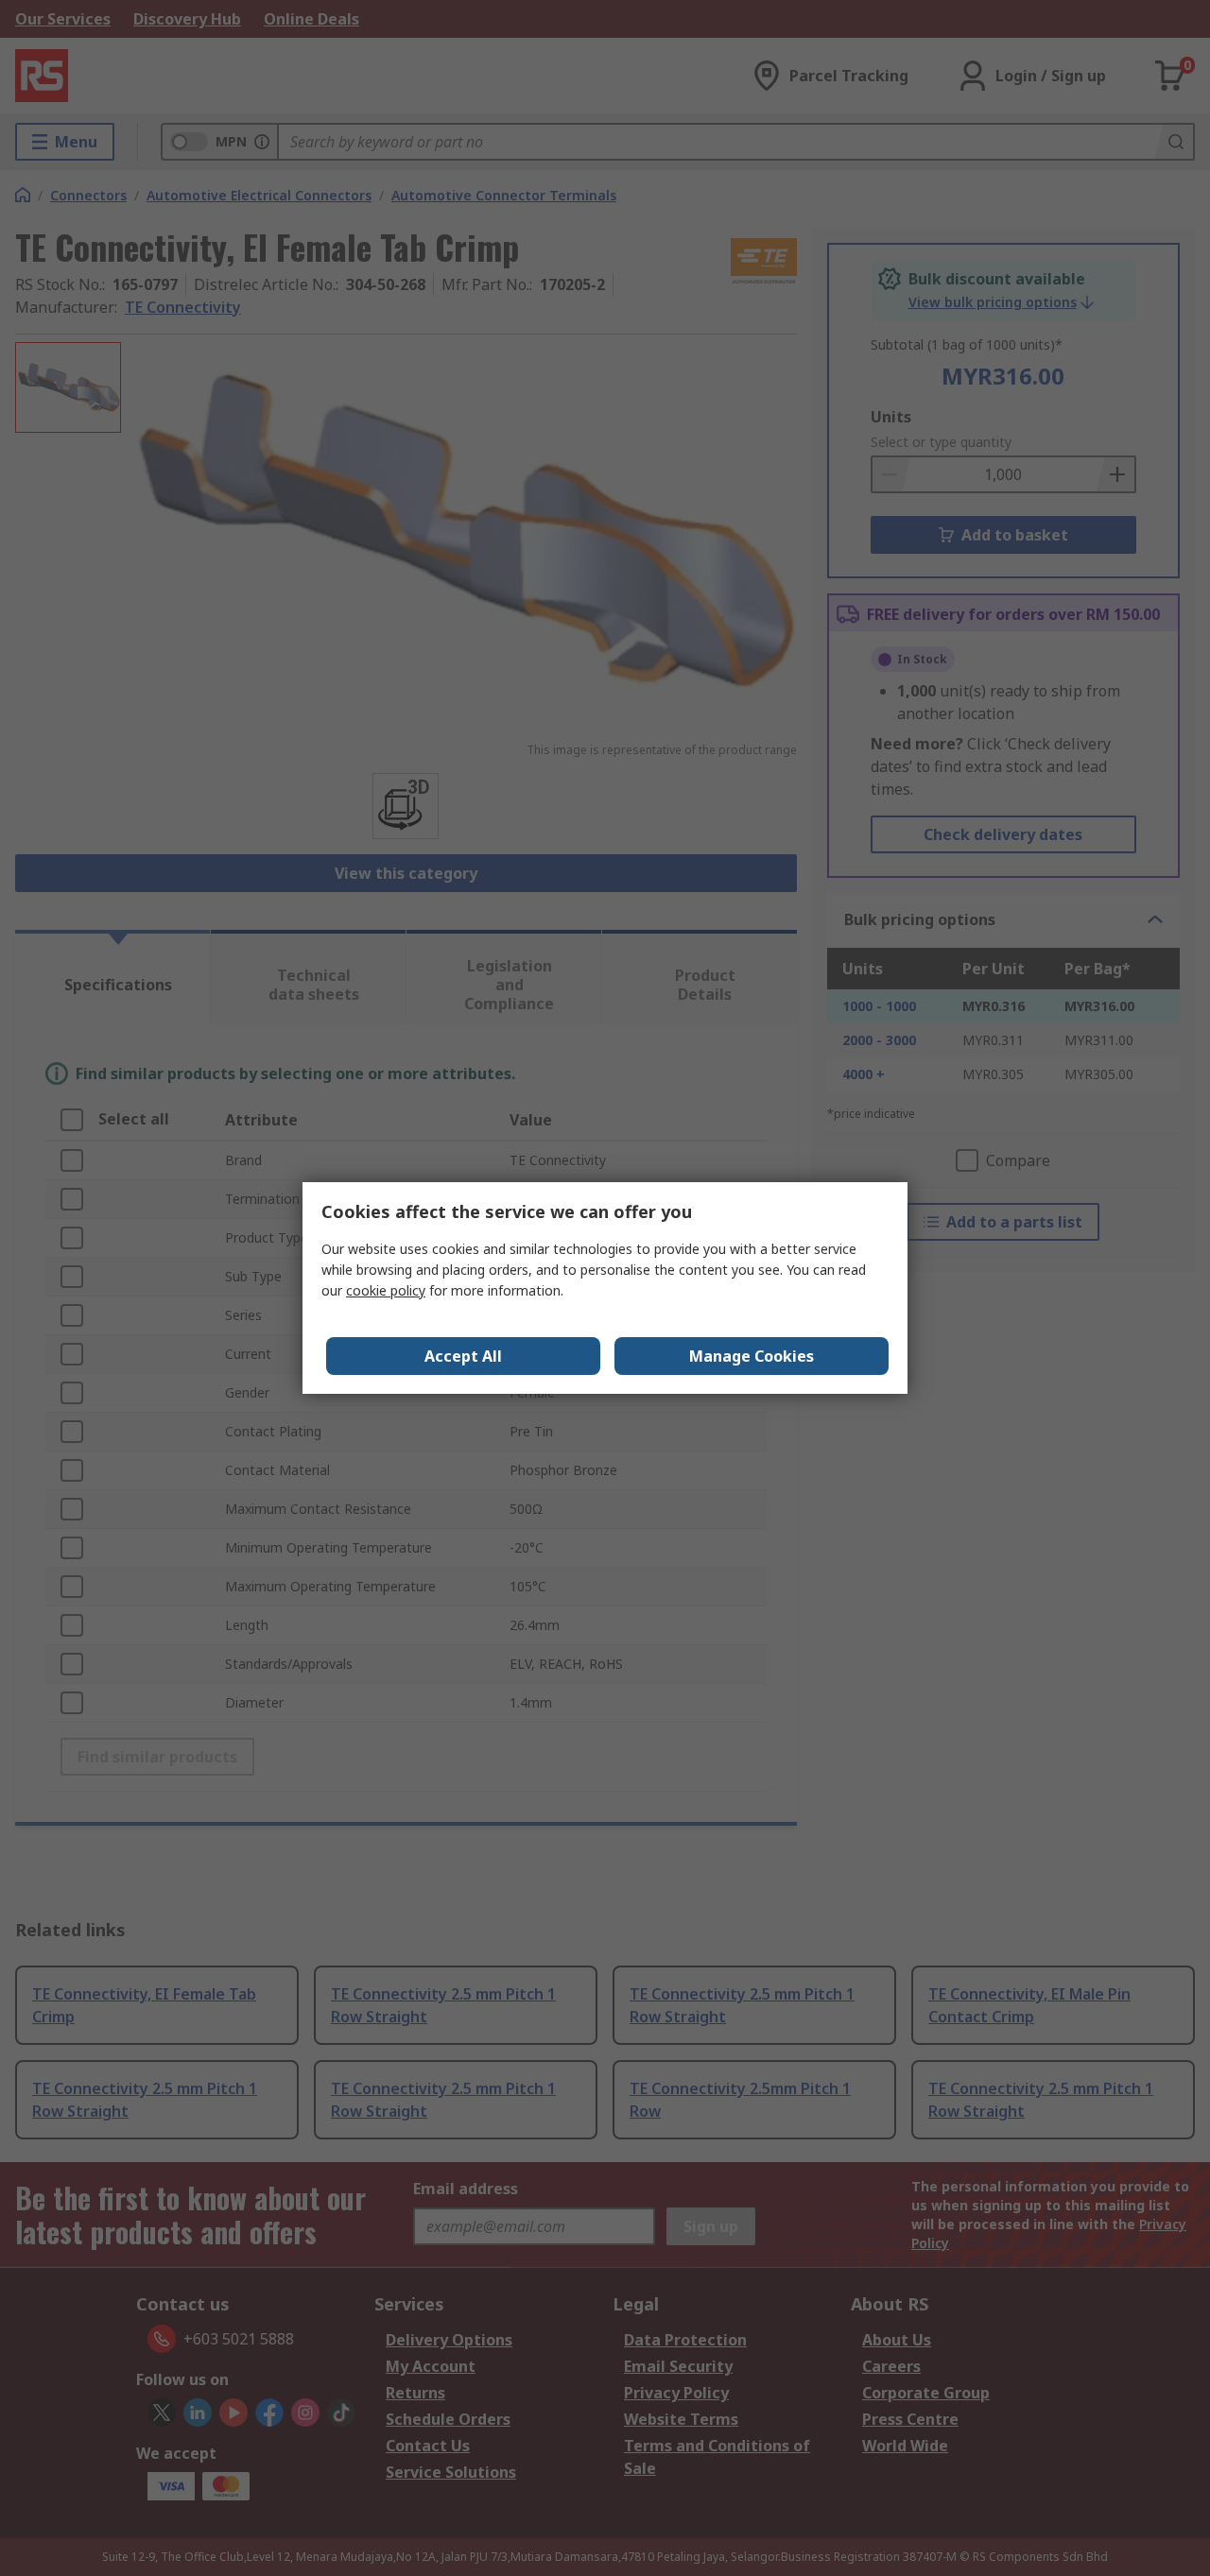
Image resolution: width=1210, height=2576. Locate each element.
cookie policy (386, 1290)
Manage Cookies (752, 1356)
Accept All (463, 1356)
